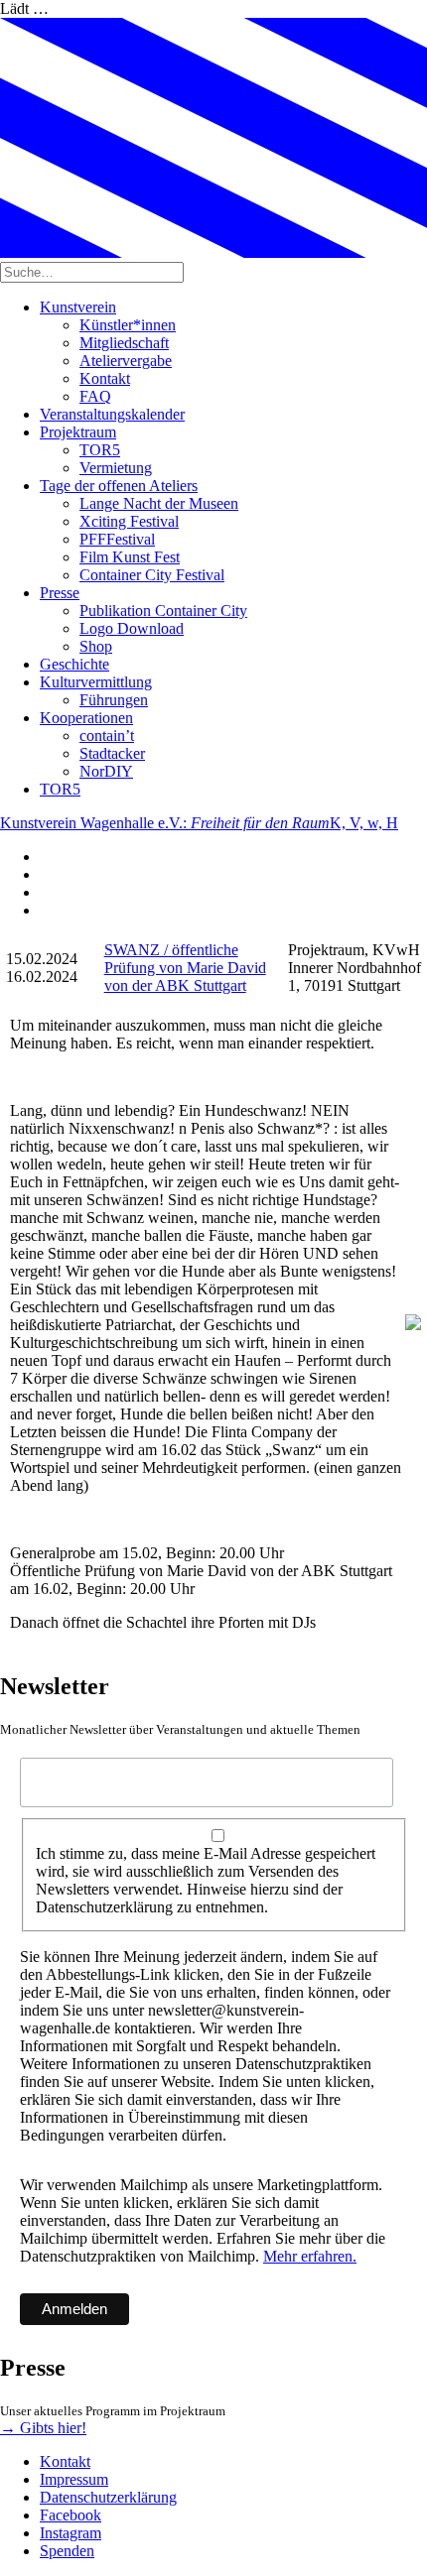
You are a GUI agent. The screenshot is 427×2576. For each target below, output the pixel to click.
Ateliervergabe (126, 361)
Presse (60, 593)
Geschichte (74, 664)
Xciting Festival (129, 521)
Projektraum (78, 432)
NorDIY (106, 771)
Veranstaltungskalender (112, 414)
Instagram (71, 2533)
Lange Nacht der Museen (159, 503)
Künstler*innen (128, 325)
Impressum (74, 2479)
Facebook (71, 2515)
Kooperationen (86, 718)
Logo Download (132, 628)
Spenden (67, 2551)
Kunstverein (78, 307)
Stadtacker (112, 753)
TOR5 (100, 450)
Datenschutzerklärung (108, 2497)
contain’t (107, 736)
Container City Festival (152, 575)
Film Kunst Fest (130, 557)
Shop (96, 646)
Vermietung (116, 468)
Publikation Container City (163, 611)
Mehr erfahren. (310, 2256)
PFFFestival (117, 539)
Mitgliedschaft (124, 343)
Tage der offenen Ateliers (119, 486)
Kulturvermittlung (96, 682)
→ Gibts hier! (43, 2428)
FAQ (95, 396)
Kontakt (105, 378)
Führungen (114, 700)
